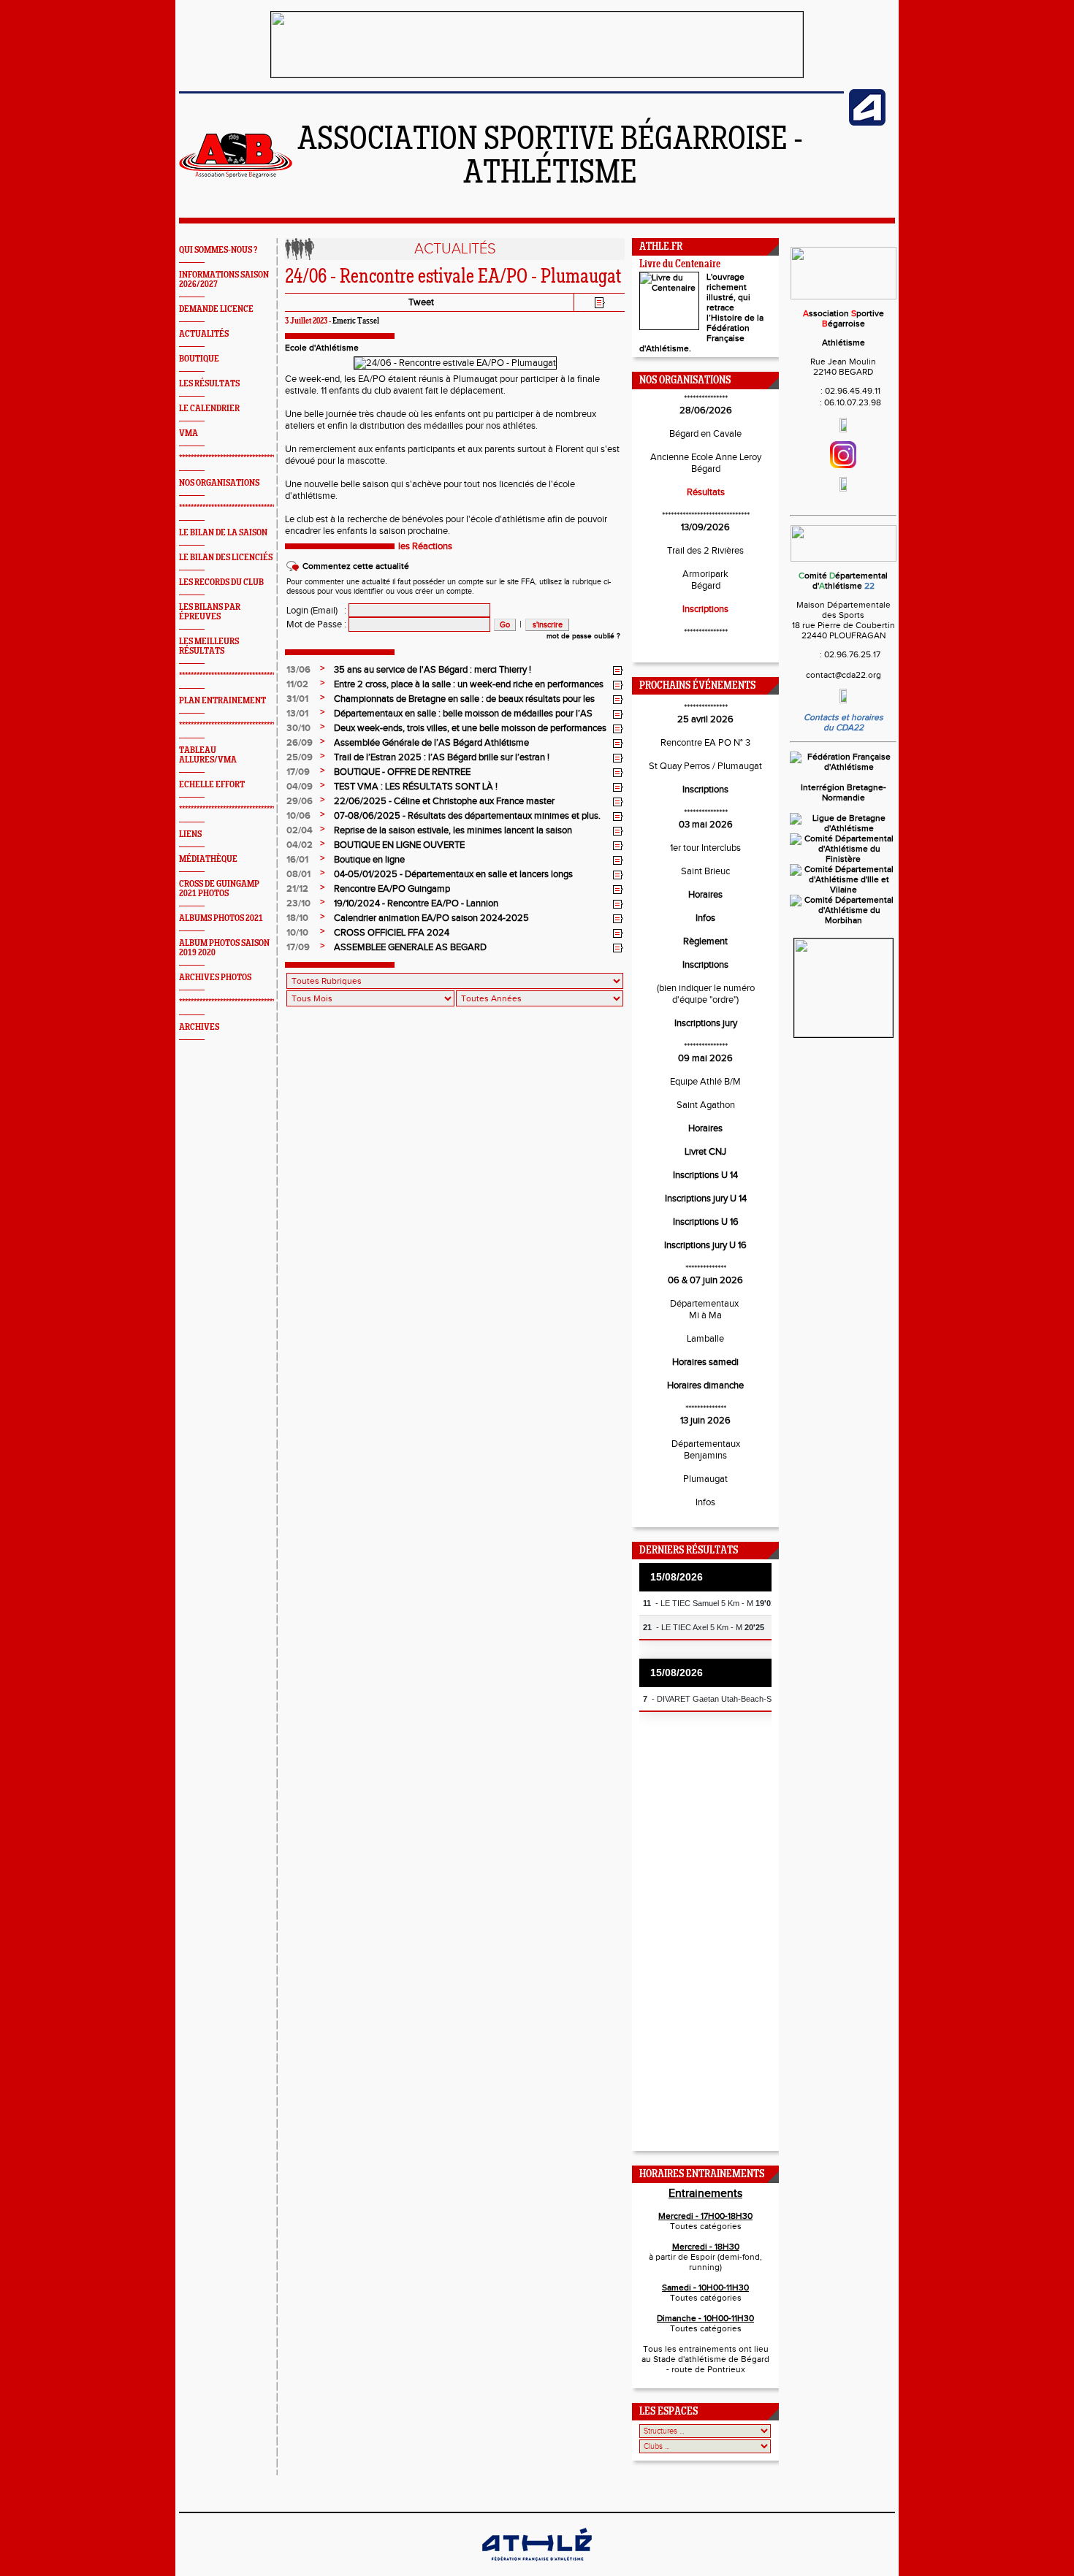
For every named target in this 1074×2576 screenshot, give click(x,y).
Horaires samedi (705, 1362)
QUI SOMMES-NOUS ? (218, 250)
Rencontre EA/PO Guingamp (392, 889)
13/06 (298, 670)
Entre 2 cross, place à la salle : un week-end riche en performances (469, 684)
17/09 (298, 772)
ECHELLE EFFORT (212, 785)
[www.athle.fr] (867, 123)
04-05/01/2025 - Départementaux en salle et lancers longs (453, 874)
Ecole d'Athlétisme (322, 348)
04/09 (300, 787)
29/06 (300, 801)
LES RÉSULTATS (209, 384)
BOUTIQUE (199, 359)
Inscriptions (705, 609)
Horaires (705, 895)
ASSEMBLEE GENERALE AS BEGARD (410, 947)
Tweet (421, 302)
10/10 (297, 933)
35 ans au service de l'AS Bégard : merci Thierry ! (433, 670)
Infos (705, 918)
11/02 (297, 684)
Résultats (706, 492)
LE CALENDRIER (209, 409)
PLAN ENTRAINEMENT (222, 701)
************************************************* (251, 458)
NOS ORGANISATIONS (219, 483)
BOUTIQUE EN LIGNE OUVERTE (399, 845)
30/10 (298, 728)
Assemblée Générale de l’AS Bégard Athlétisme (431, 743)
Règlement (705, 941)
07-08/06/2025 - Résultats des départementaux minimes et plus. (467, 816)
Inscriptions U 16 (706, 1222)
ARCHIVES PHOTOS (215, 978)
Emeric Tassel (356, 321)
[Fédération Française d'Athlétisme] (843, 767)
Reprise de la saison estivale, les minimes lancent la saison (453, 830)
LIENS (190, 834)
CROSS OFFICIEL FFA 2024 (392, 933)
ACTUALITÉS (204, 334)
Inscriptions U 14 (705, 1175)
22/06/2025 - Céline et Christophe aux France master (444, 801)
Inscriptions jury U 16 (705, 1245)
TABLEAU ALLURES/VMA (208, 755)
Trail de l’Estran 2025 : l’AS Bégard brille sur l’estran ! (442, 757)
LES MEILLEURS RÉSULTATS (209, 646)
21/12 (297, 889)
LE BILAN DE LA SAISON (223, 533)
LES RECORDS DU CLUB (221, 582)
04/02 (300, 845)
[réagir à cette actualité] (618, 670)
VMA (188, 433)
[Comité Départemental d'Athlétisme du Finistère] (843, 859)
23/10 (298, 903)
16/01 (297, 860)
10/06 (298, 816)
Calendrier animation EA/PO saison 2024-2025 (431, 918)
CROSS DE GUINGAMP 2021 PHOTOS (219, 889)
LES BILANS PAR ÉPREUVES (210, 612)
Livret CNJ (705, 1152)
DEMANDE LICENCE (216, 309)
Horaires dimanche (705, 1386)
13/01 (297, 714)
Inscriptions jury (706, 1023)
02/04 (300, 830)
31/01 (297, 699)
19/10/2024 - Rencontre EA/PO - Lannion (416, 903)
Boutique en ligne (369, 860)
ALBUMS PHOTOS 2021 (221, 918)
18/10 (297, 918)
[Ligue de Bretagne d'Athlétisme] (843, 828)
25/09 (300, 757)
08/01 (298, 874)
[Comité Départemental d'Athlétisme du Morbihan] (843, 920)
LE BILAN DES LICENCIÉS (226, 558)
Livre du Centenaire (680, 265)
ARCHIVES (199, 1027)
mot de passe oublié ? (583, 636)
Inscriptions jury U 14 (706, 1199)
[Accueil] (236, 175)
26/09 (300, 743)
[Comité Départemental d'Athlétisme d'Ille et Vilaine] (843, 890)
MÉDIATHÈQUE (208, 859)
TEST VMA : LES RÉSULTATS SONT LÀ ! (416, 787)
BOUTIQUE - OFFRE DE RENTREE (402, 772)
